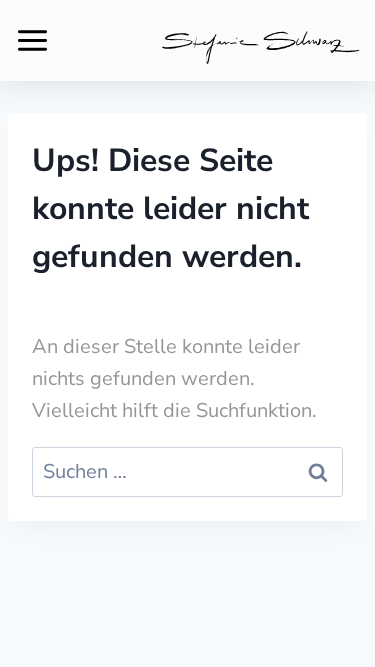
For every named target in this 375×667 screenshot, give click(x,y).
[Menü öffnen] (32, 40)
